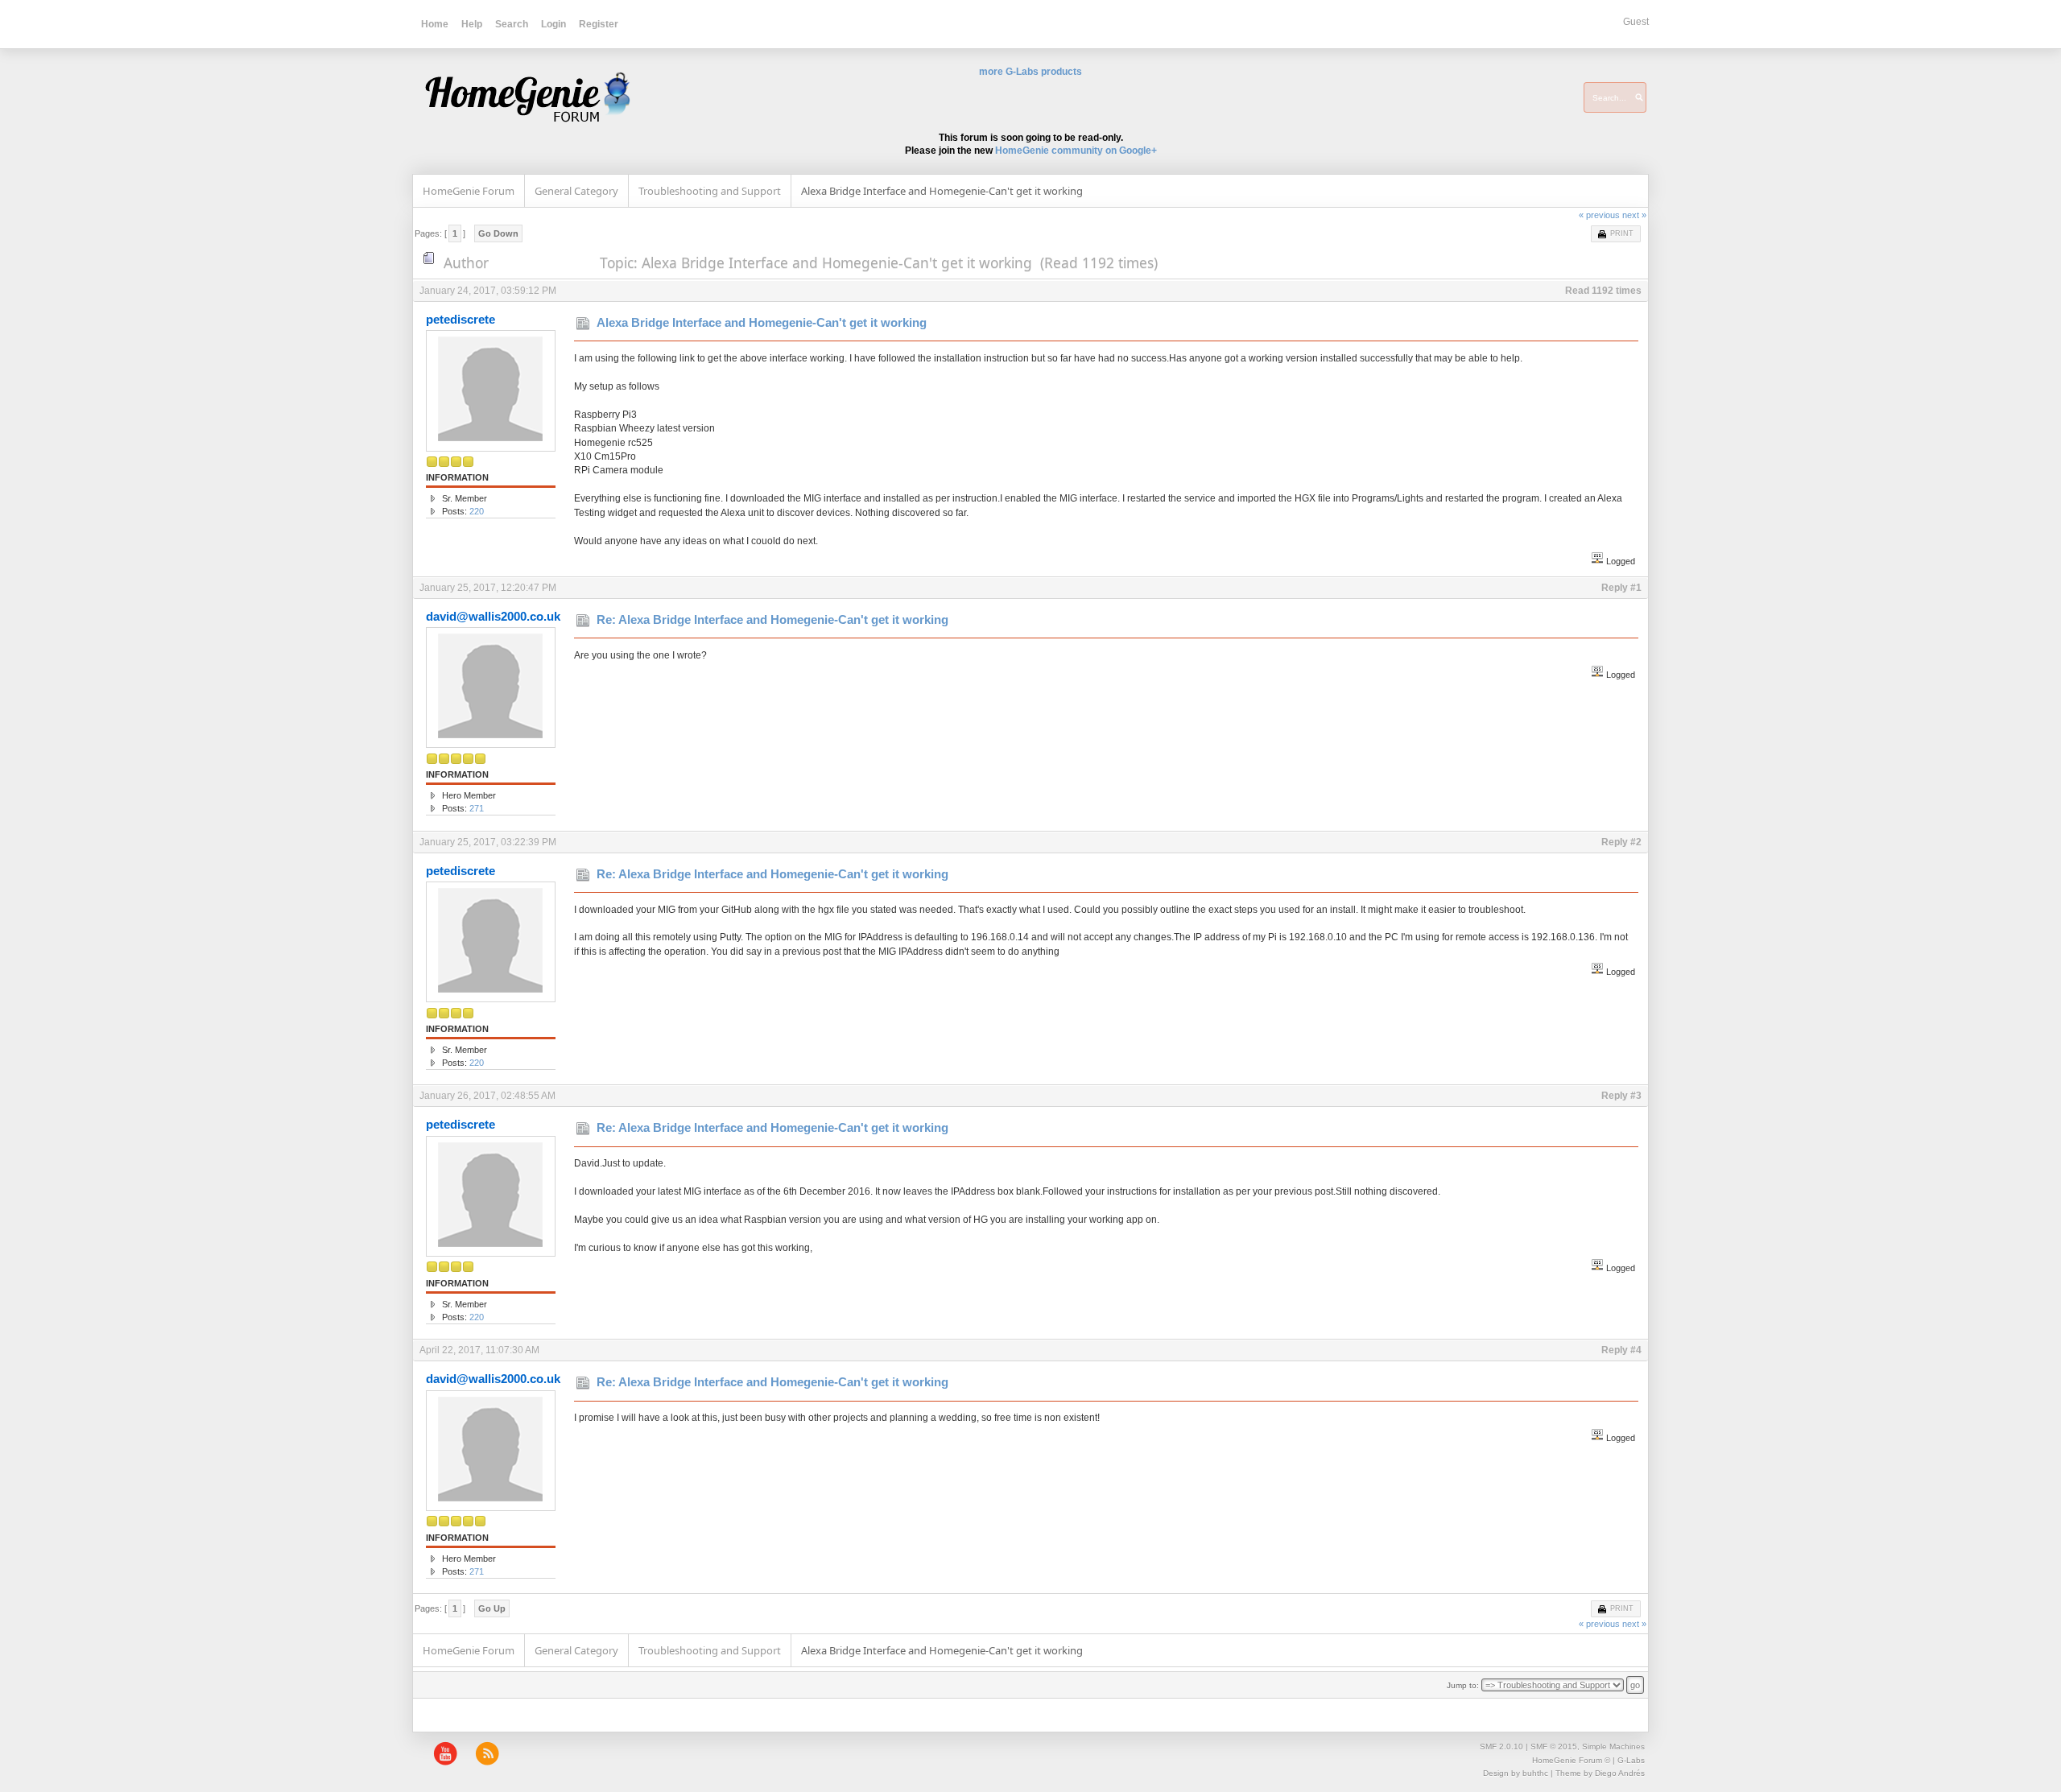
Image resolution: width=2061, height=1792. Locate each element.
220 (477, 511)
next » (1634, 215)
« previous (1599, 215)
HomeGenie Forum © (1571, 1760)
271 (477, 808)
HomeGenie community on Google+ (1076, 151)
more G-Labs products (1030, 72)
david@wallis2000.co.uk (493, 616)
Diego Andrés (1620, 1773)
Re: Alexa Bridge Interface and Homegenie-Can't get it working (772, 619)
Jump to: (1463, 1685)
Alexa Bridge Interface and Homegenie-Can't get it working (762, 322)
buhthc (1535, 1773)
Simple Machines (1613, 1747)
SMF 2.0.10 (1501, 1747)
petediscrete (461, 319)
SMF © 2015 (1554, 1747)
